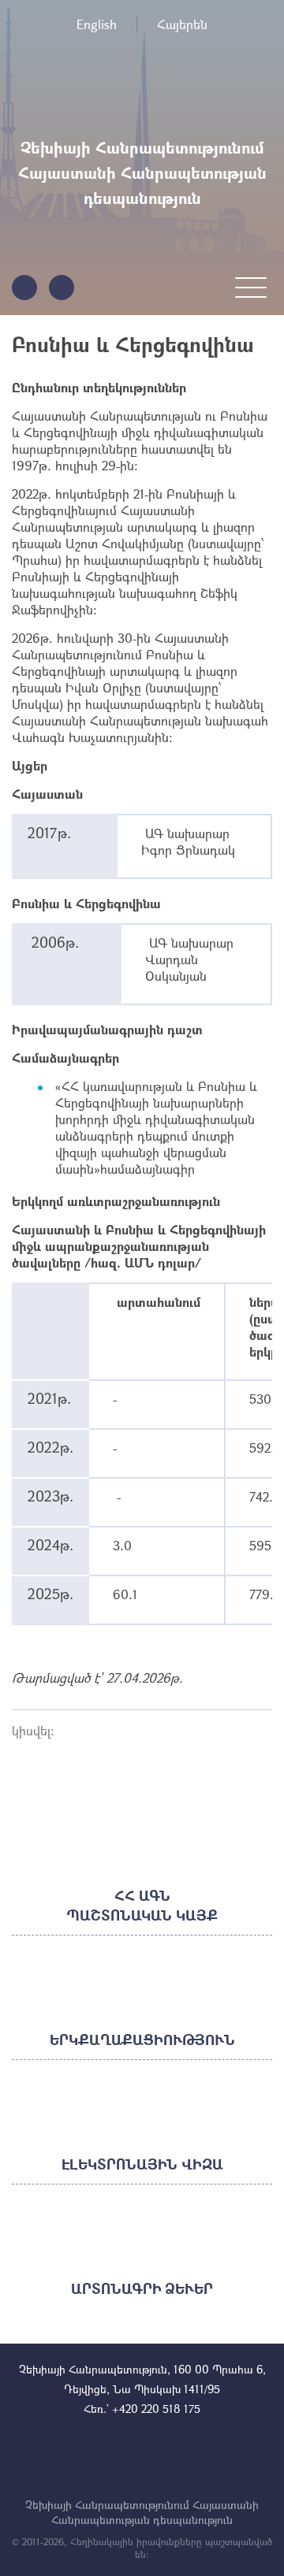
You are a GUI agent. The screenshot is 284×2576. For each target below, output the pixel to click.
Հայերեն (182, 24)
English (97, 24)
